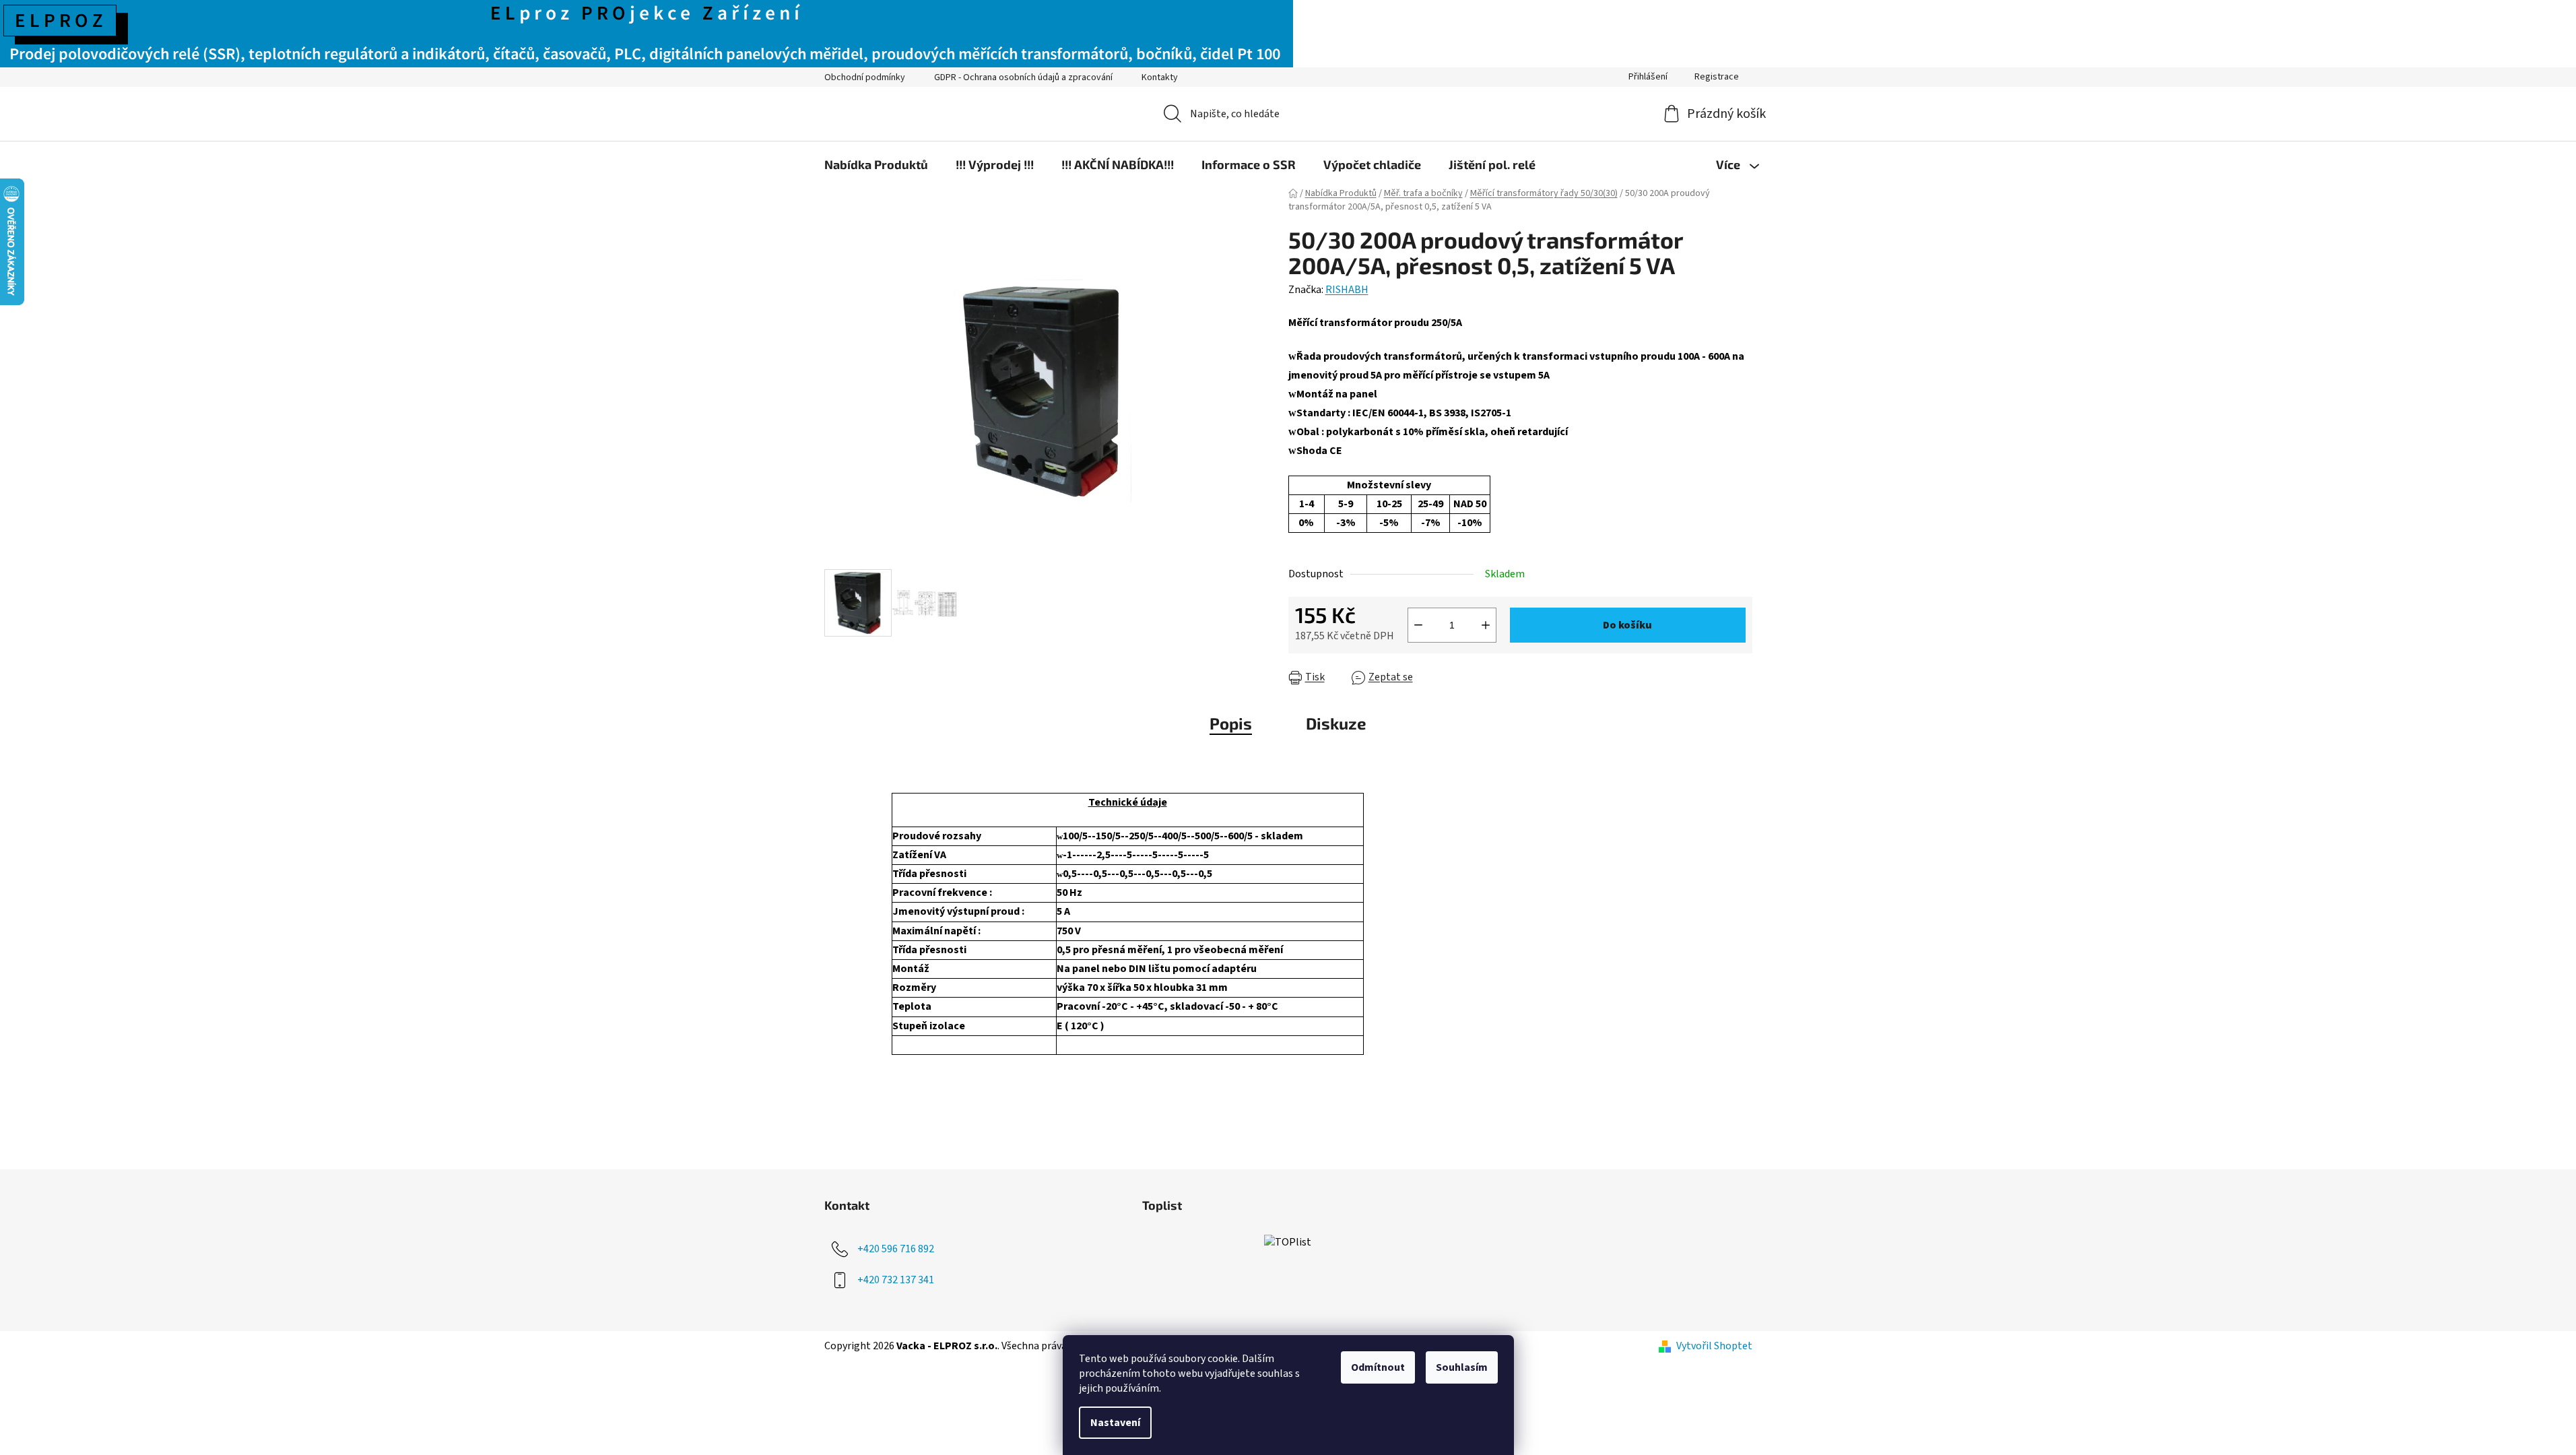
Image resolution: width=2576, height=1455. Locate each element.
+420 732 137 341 (896, 1280)
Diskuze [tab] (1336, 723)
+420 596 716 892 (896, 1249)
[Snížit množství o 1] (1418, 625)
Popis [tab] (1231, 723)
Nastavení (1115, 1423)
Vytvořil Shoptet (1714, 1346)
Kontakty (1160, 77)
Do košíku (1627, 625)
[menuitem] (876, 164)
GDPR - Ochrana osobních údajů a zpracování (1023, 77)
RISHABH (1347, 290)
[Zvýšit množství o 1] (1486, 625)
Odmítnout (1378, 1367)
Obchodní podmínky (865, 77)
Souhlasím (1462, 1367)
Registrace (1717, 77)
